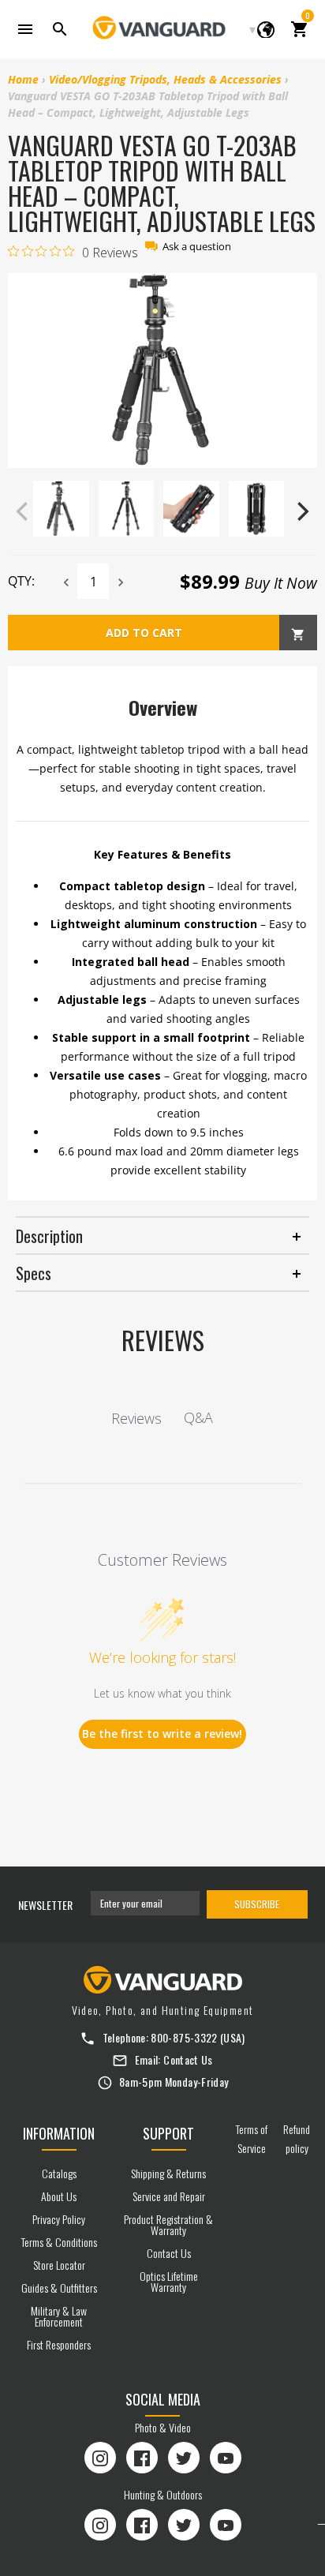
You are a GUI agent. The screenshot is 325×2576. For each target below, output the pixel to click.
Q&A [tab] (198, 1417)
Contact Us (188, 2059)
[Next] (301, 511)
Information (59, 2133)
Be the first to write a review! (162, 1734)
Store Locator (59, 2265)
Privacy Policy (59, 2219)
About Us (59, 2196)
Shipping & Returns (168, 2173)
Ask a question (197, 247)
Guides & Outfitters (59, 2288)
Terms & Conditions (59, 2242)
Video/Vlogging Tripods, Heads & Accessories (165, 79)
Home (23, 79)
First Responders (59, 2344)
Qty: (21, 581)
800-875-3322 (184, 2037)
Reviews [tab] (136, 1418)
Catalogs (59, 2173)
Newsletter (45, 1905)
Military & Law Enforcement (59, 2316)
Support (168, 2133)
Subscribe (257, 1904)
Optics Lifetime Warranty (169, 2281)
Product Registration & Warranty (168, 2224)
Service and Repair (169, 2196)
